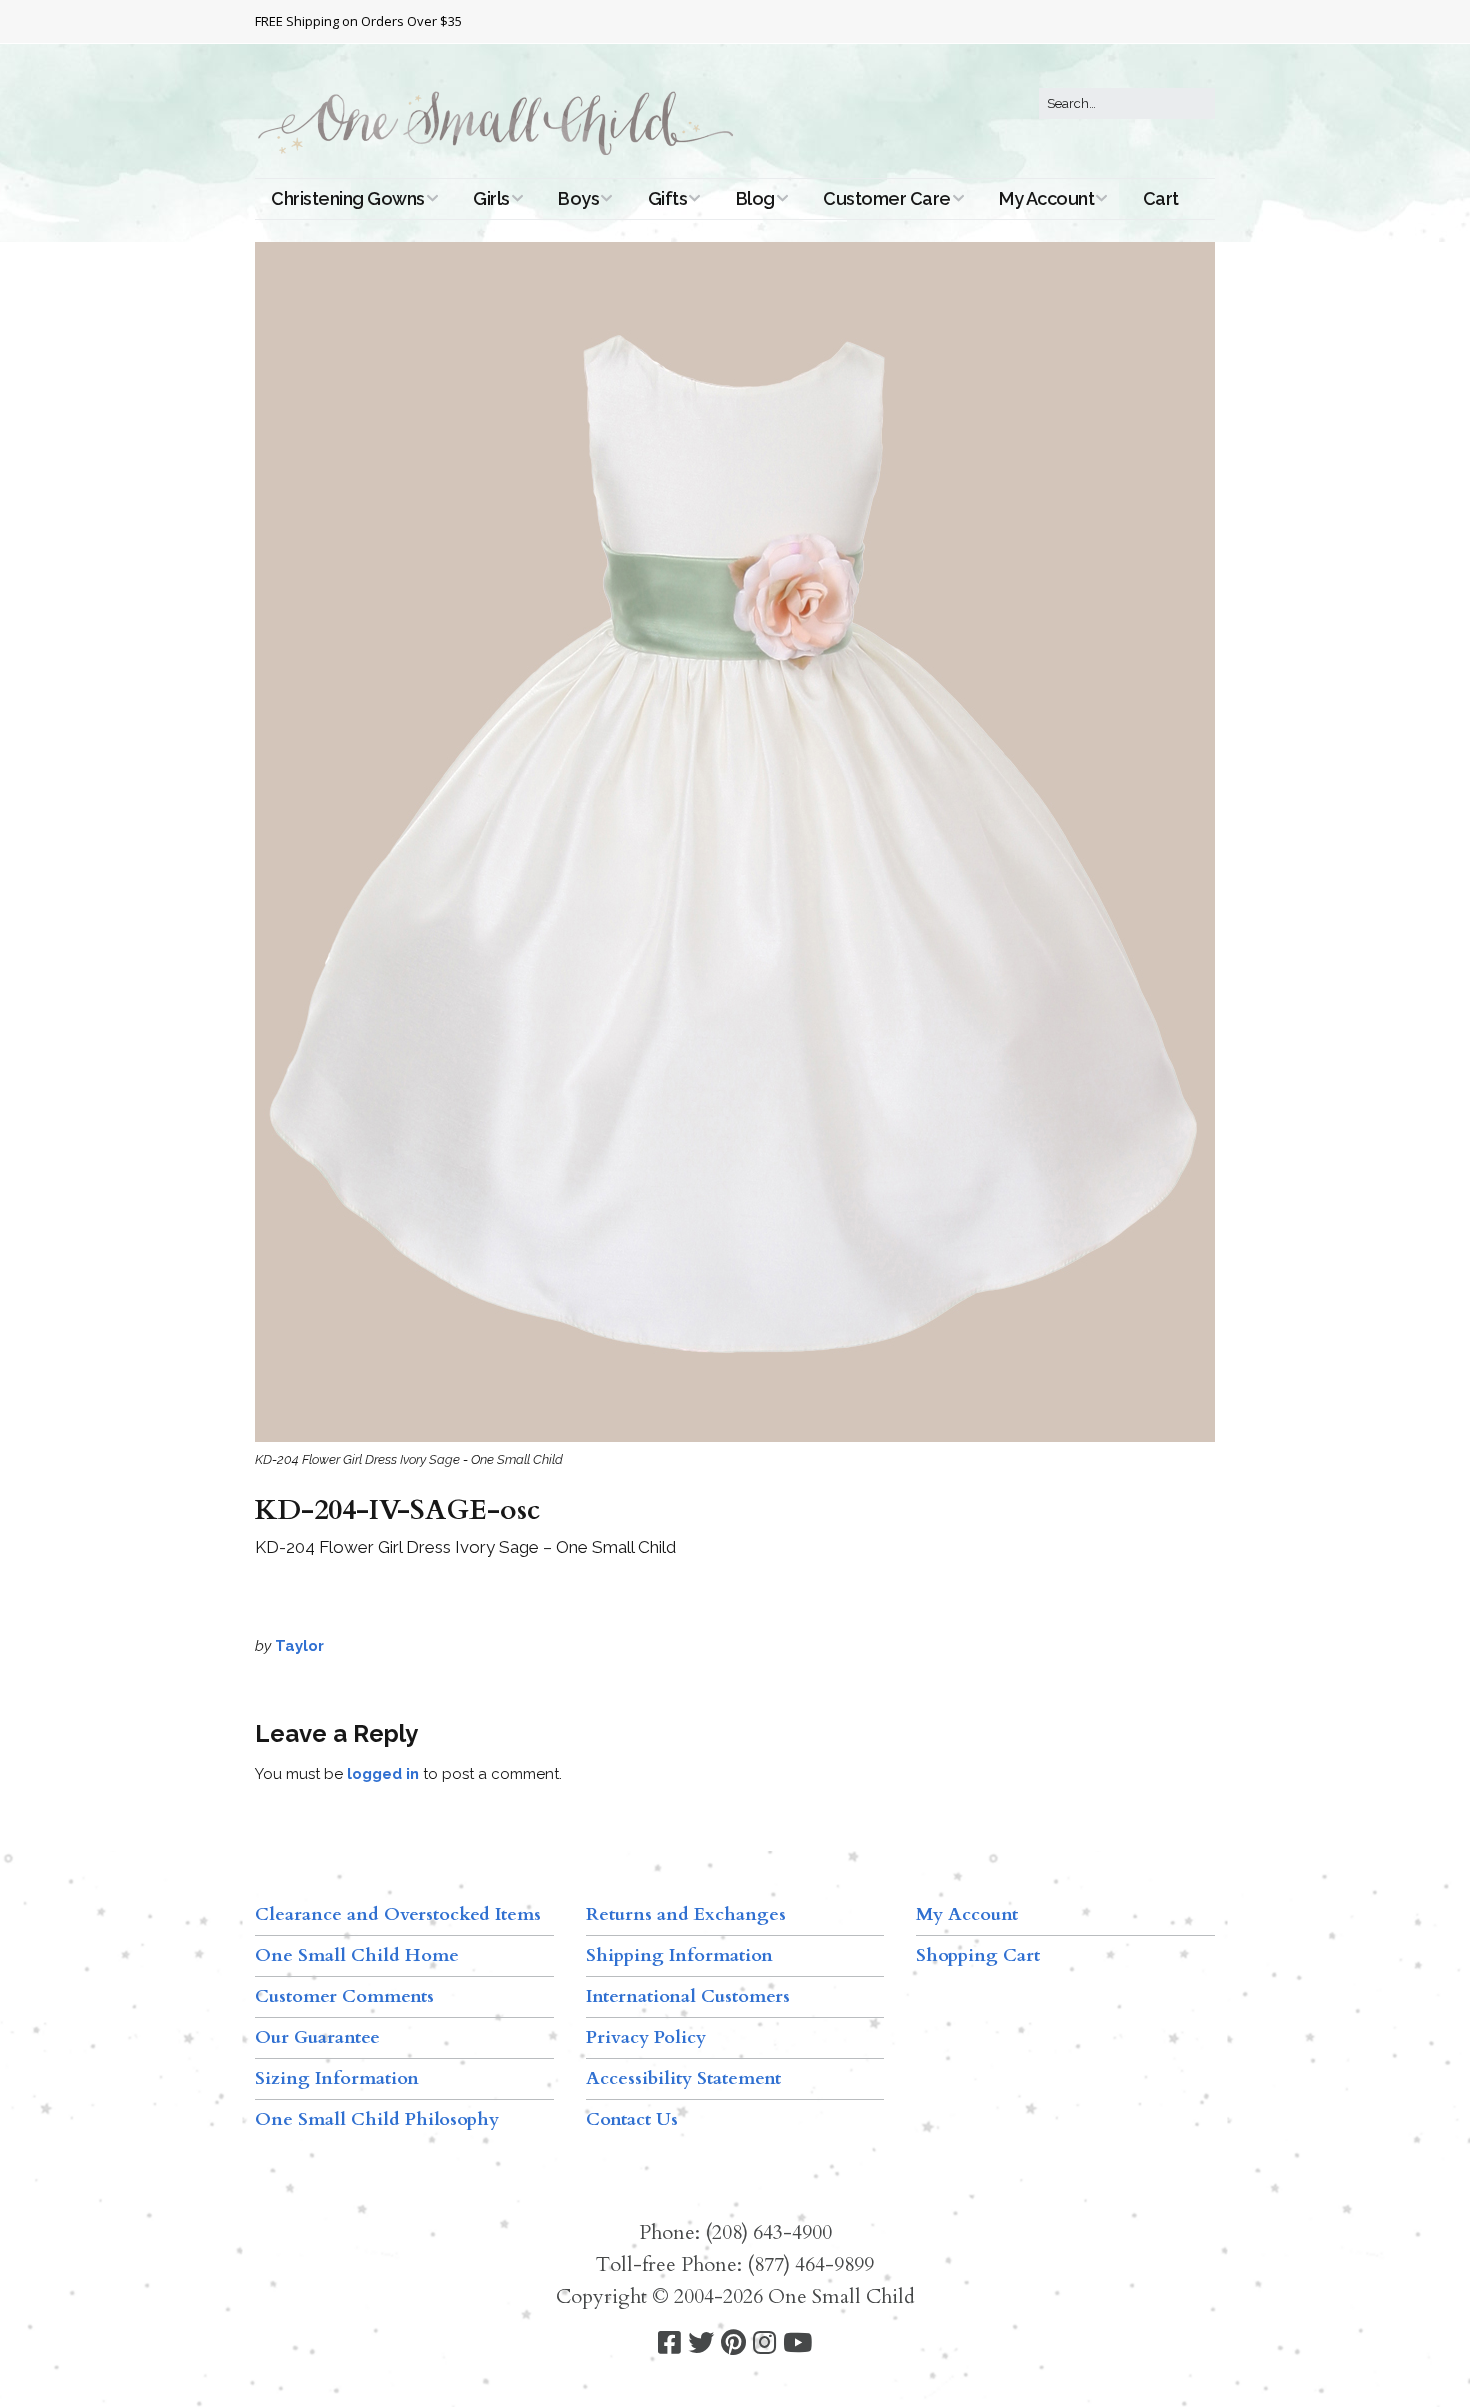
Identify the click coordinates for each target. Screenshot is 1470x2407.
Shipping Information (679, 1955)
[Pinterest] (733, 2343)
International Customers (688, 1996)
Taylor (299, 1646)
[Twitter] (701, 2343)
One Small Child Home (357, 1955)
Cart (1161, 198)
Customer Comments (344, 1996)
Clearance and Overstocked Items (398, 1914)
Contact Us (632, 2119)
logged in (383, 1774)
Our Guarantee (317, 2037)
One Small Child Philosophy (377, 2119)
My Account (1046, 198)
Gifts (668, 198)
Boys (578, 198)
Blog (755, 198)
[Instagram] (764, 2343)
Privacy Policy (646, 2037)
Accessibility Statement (683, 2078)
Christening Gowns (348, 198)
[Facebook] (669, 2343)
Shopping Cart (978, 1955)
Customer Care (887, 198)
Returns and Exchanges (686, 1914)
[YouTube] (797, 2343)
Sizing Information (337, 2078)
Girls (491, 198)
